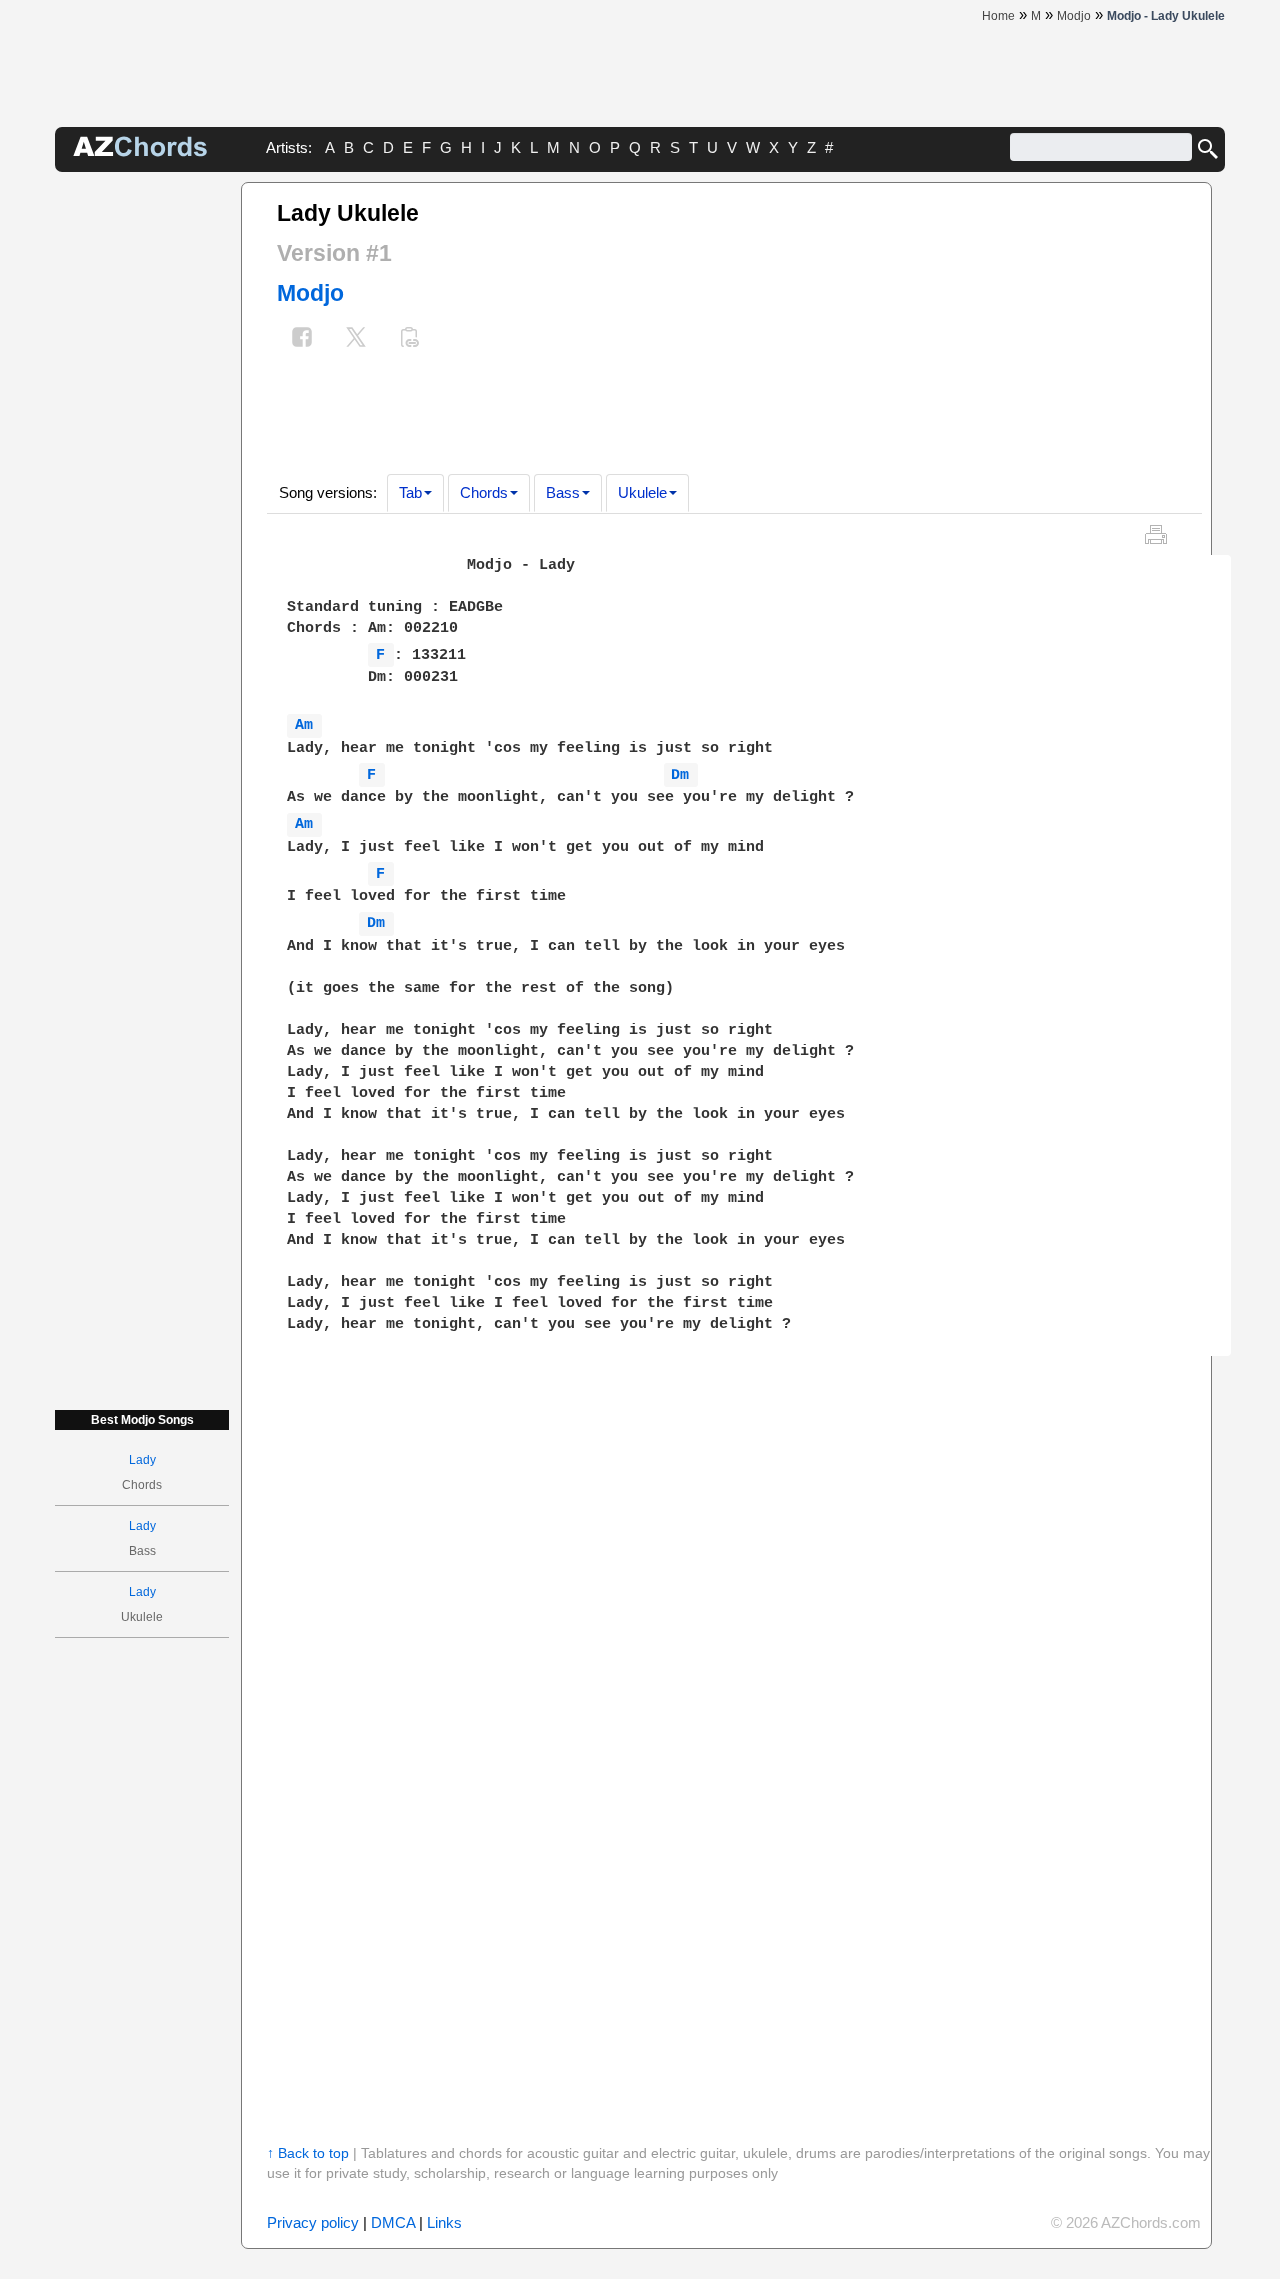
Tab (410, 492)
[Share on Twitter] (356, 339)
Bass (563, 492)
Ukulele (642, 492)
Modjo (310, 293)
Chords (484, 492)
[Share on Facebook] (302, 339)
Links (444, 2222)
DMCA (393, 2222)
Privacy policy (313, 2222)
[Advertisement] (142, 482)
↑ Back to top (308, 2153)
